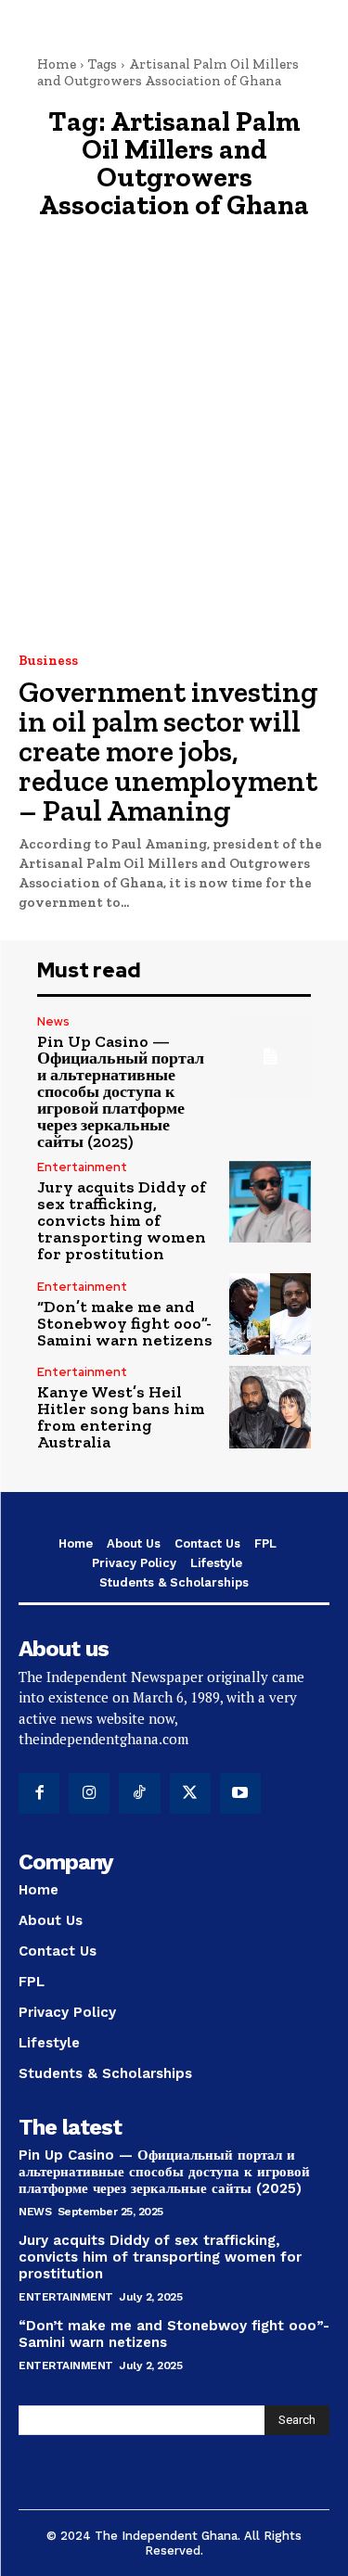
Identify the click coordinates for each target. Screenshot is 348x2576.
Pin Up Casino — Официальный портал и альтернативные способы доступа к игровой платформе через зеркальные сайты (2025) (121, 1091)
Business (48, 661)
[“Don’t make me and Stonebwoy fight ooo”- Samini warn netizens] (271, 1314)
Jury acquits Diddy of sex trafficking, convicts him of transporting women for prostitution (122, 1220)
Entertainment (82, 1167)
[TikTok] (139, 1793)
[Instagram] (89, 1793)
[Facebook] (39, 1793)
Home (57, 64)
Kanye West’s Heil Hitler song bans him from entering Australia (121, 1417)
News (53, 1021)
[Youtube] (240, 1793)
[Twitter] (190, 1793)
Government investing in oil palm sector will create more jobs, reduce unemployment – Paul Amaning (168, 751)
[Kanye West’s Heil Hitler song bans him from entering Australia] (271, 1407)
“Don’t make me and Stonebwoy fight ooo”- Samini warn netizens (125, 1323)
